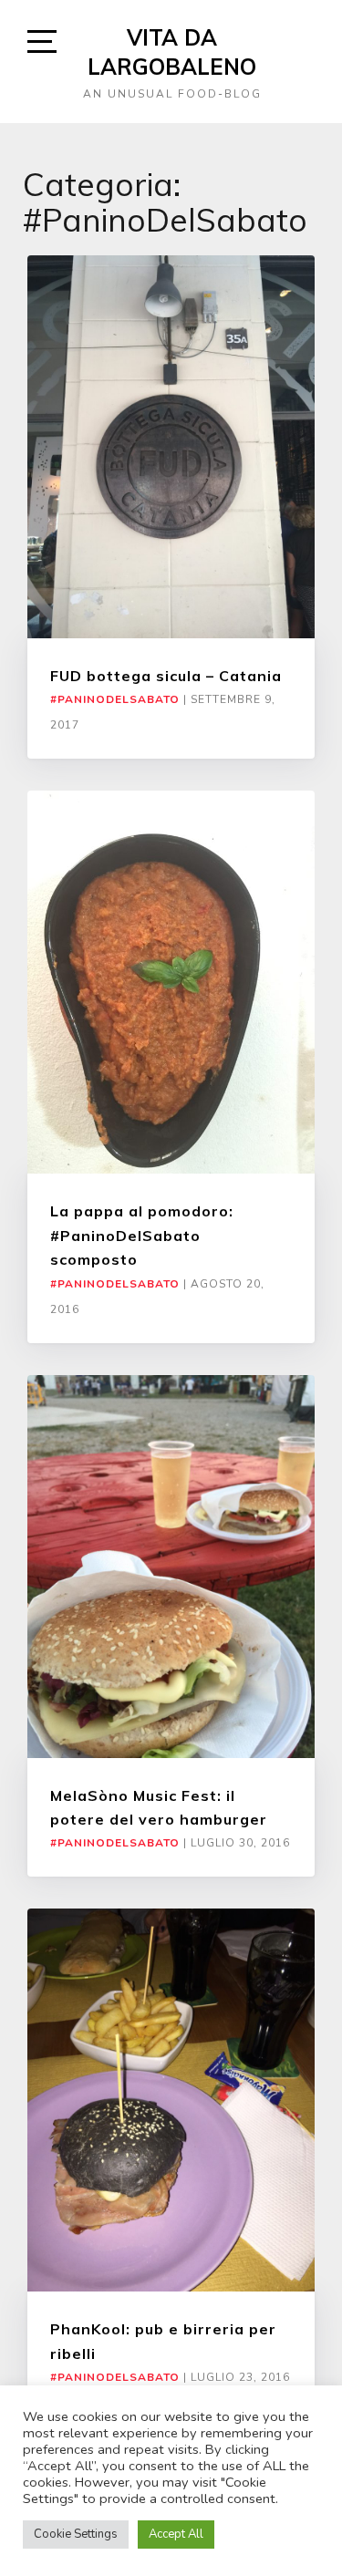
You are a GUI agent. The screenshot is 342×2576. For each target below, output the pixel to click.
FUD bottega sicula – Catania (166, 676)
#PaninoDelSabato (115, 699)
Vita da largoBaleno (172, 52)
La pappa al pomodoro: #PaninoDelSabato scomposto (142, 1235)
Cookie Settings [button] (76, 2534)
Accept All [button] (176, 2534)
